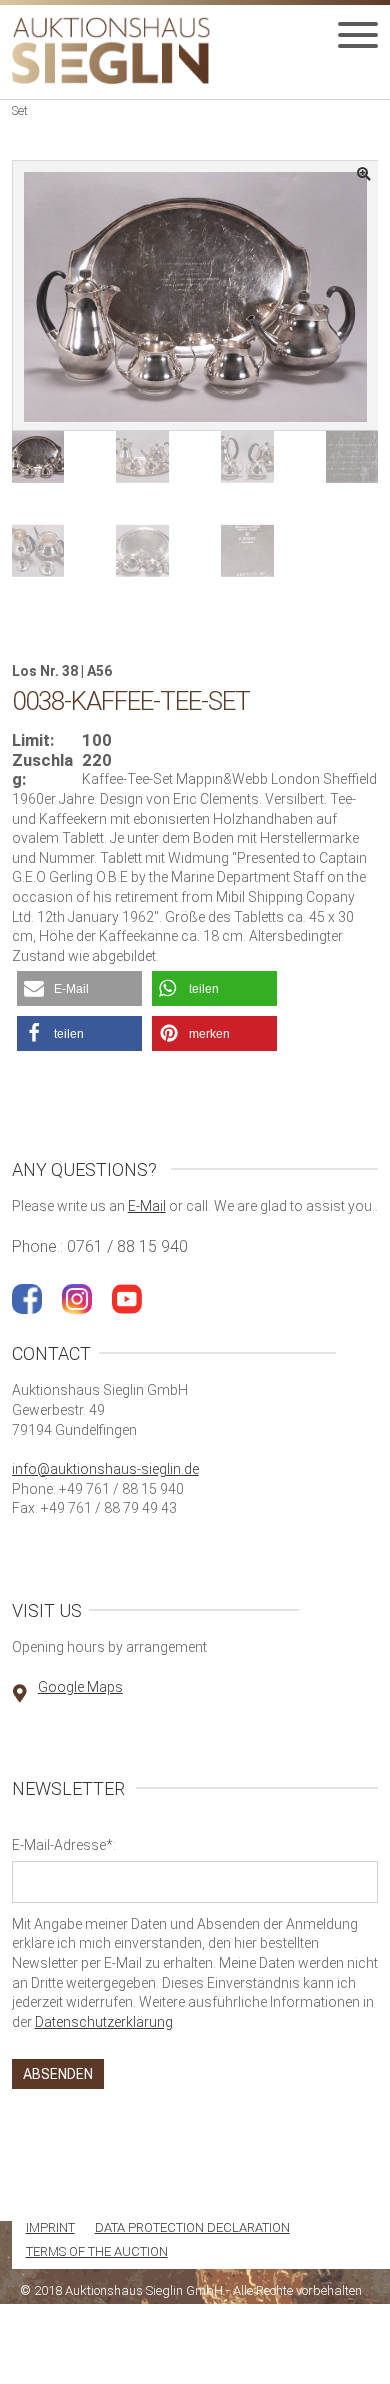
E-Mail (147, 1206)
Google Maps (80, 1687)
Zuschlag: (42, 770)
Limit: (33, 740)
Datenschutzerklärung (104, 2022)
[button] (79, 988)
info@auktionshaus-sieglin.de (105, 1469)
